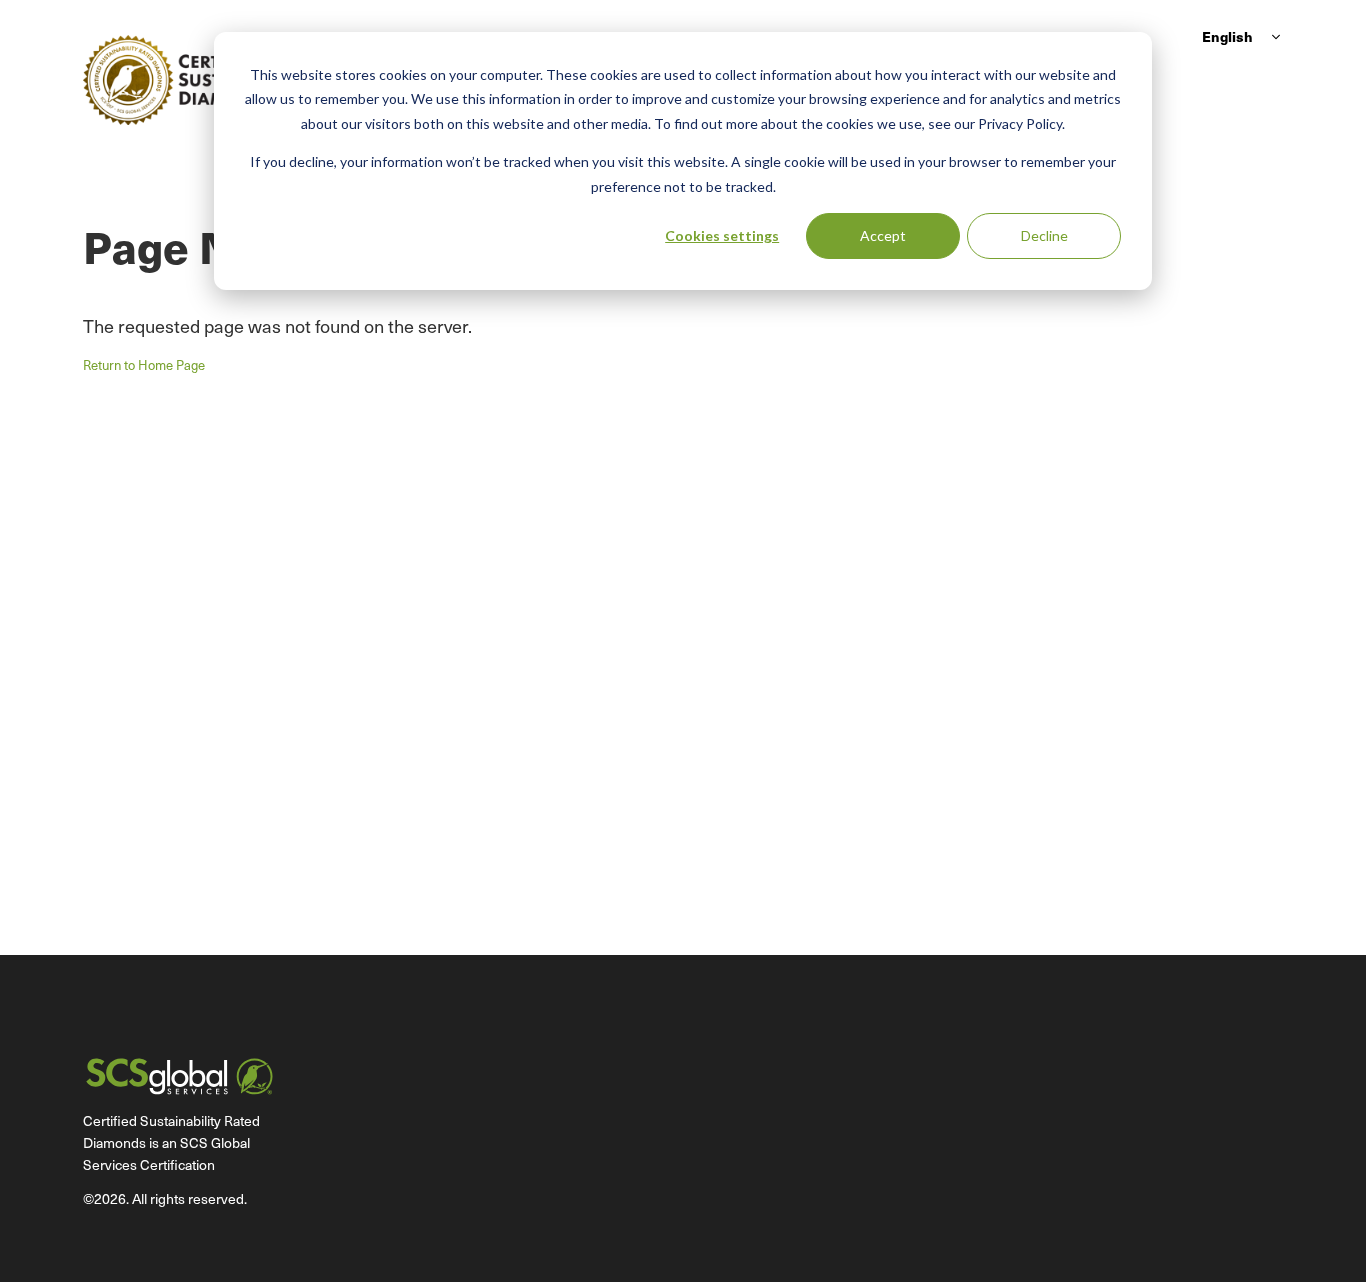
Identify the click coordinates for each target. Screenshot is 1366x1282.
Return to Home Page (144, 365)
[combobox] (1239, 36)
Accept (883, 235)
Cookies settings (722, 235)
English (1227, 36)
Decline (1044, 235)
